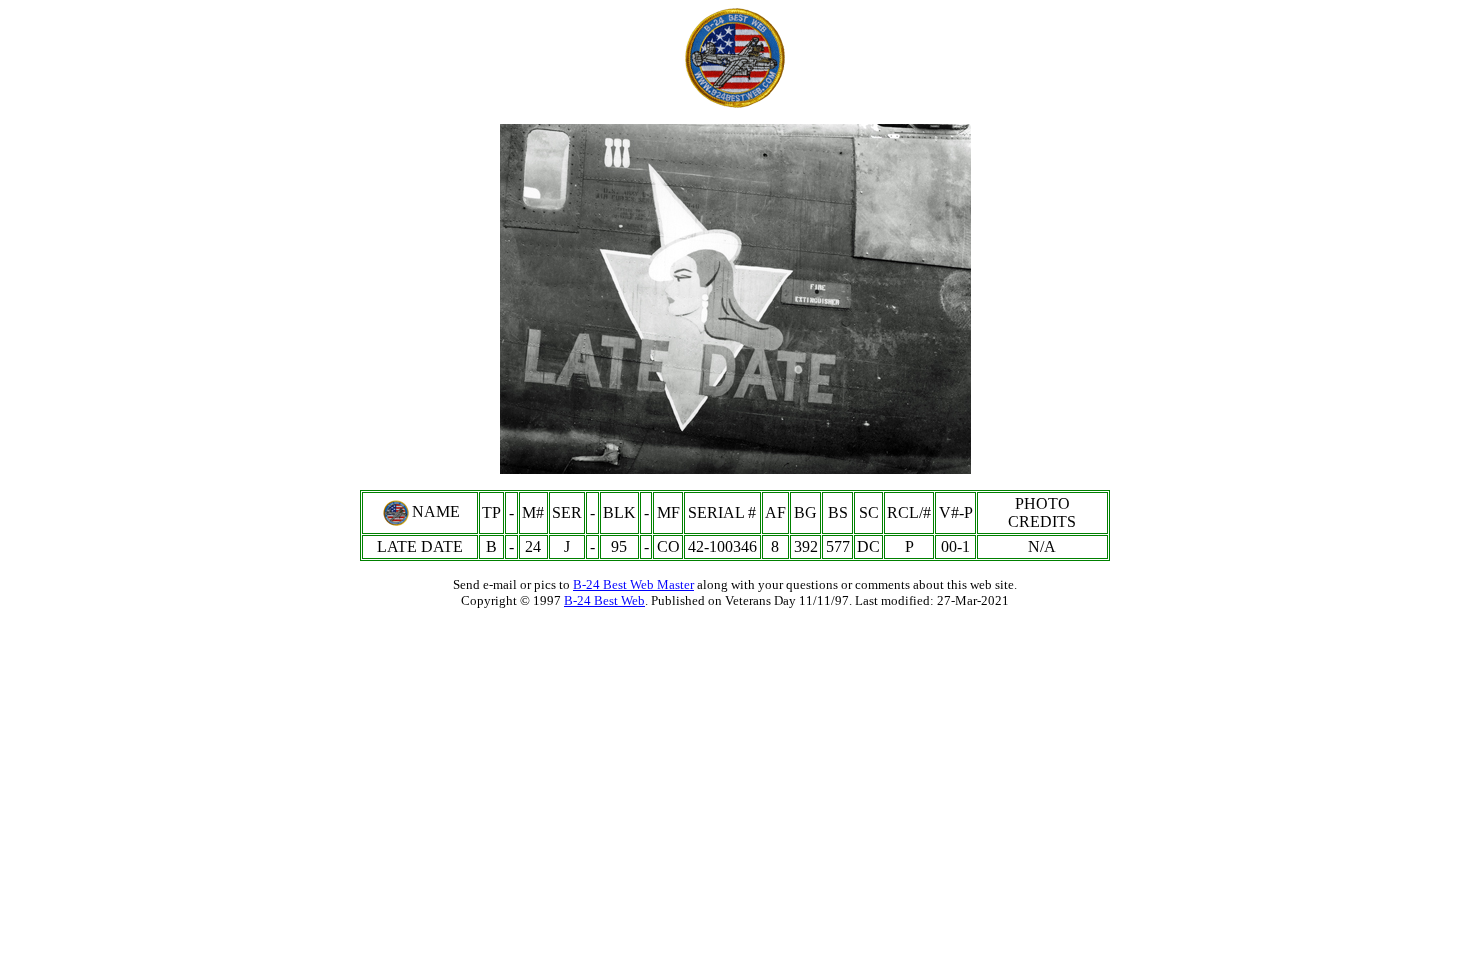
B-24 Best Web (604, 600)
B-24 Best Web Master (633, 584)
